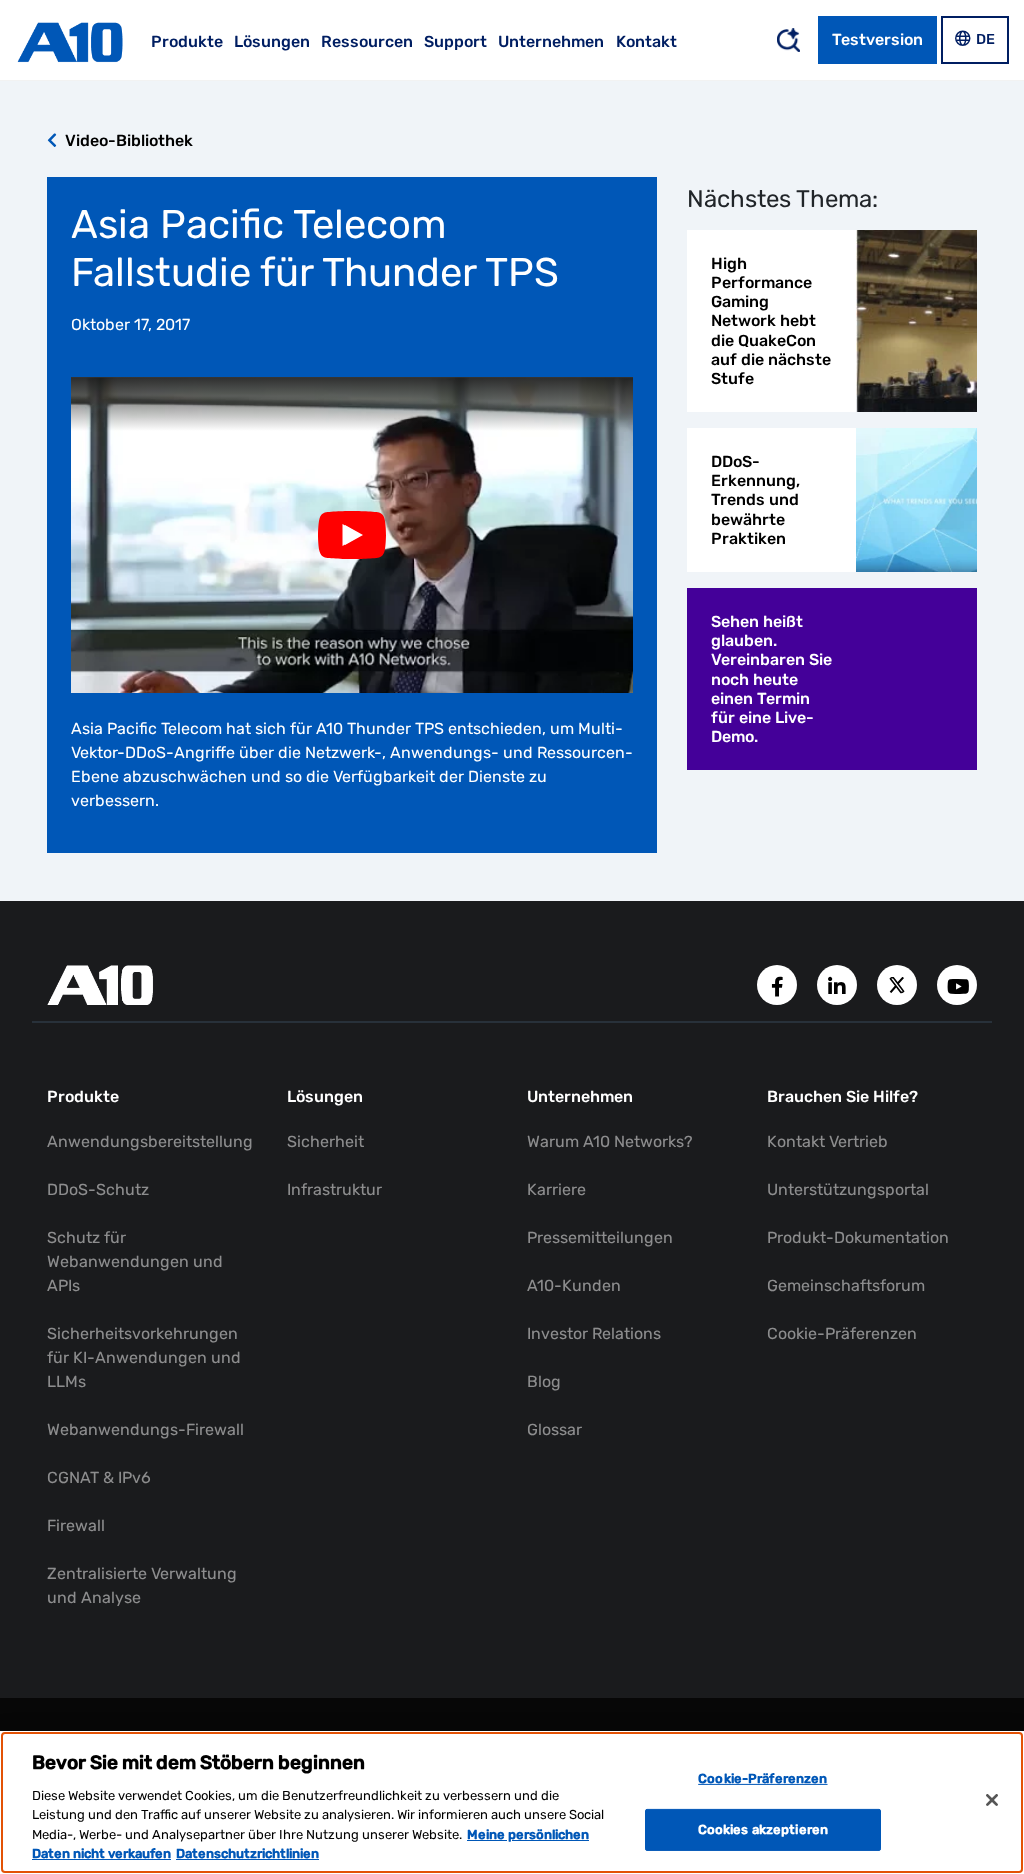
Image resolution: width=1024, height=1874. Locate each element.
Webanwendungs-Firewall (145, 1429)
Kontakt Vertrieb (827, 1141)
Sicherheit (325, 1141)
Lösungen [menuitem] (272, 41)
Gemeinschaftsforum (846, 1285)
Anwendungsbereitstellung (150, 1141)
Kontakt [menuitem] (646, 41)
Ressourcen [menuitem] (367, 41)
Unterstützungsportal (848, 1189)
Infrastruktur (334, 1189)
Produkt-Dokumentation (858, 1237)
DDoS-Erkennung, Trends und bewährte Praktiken (755, 500)
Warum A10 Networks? (610, 1141)
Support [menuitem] (455, 41)
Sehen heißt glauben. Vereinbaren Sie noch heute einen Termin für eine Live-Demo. (771, 679)
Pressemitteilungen (600, 1237)
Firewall (76, 1525)
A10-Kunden (574, 1285)
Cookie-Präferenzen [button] (842, 1333)
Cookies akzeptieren (763, 1829)
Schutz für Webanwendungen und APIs (135, 1261)
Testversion (877, 39)
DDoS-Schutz (98, 1189)
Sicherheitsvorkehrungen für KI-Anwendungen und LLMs (144, 1357)
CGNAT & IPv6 (99, 1477)
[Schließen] (992, 1800)
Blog (544, 1381)
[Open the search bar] (788, 40)
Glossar (554, 1429)
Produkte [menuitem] (187, 41)
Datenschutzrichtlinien (247, 1853)
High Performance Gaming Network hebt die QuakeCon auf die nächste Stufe (771, 321)
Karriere (556, 1189)
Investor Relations (594, 1333)
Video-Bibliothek (127, 140)
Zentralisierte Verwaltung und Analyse (142, 1585)
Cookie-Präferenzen (762, 1778)
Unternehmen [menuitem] (551, 41)
